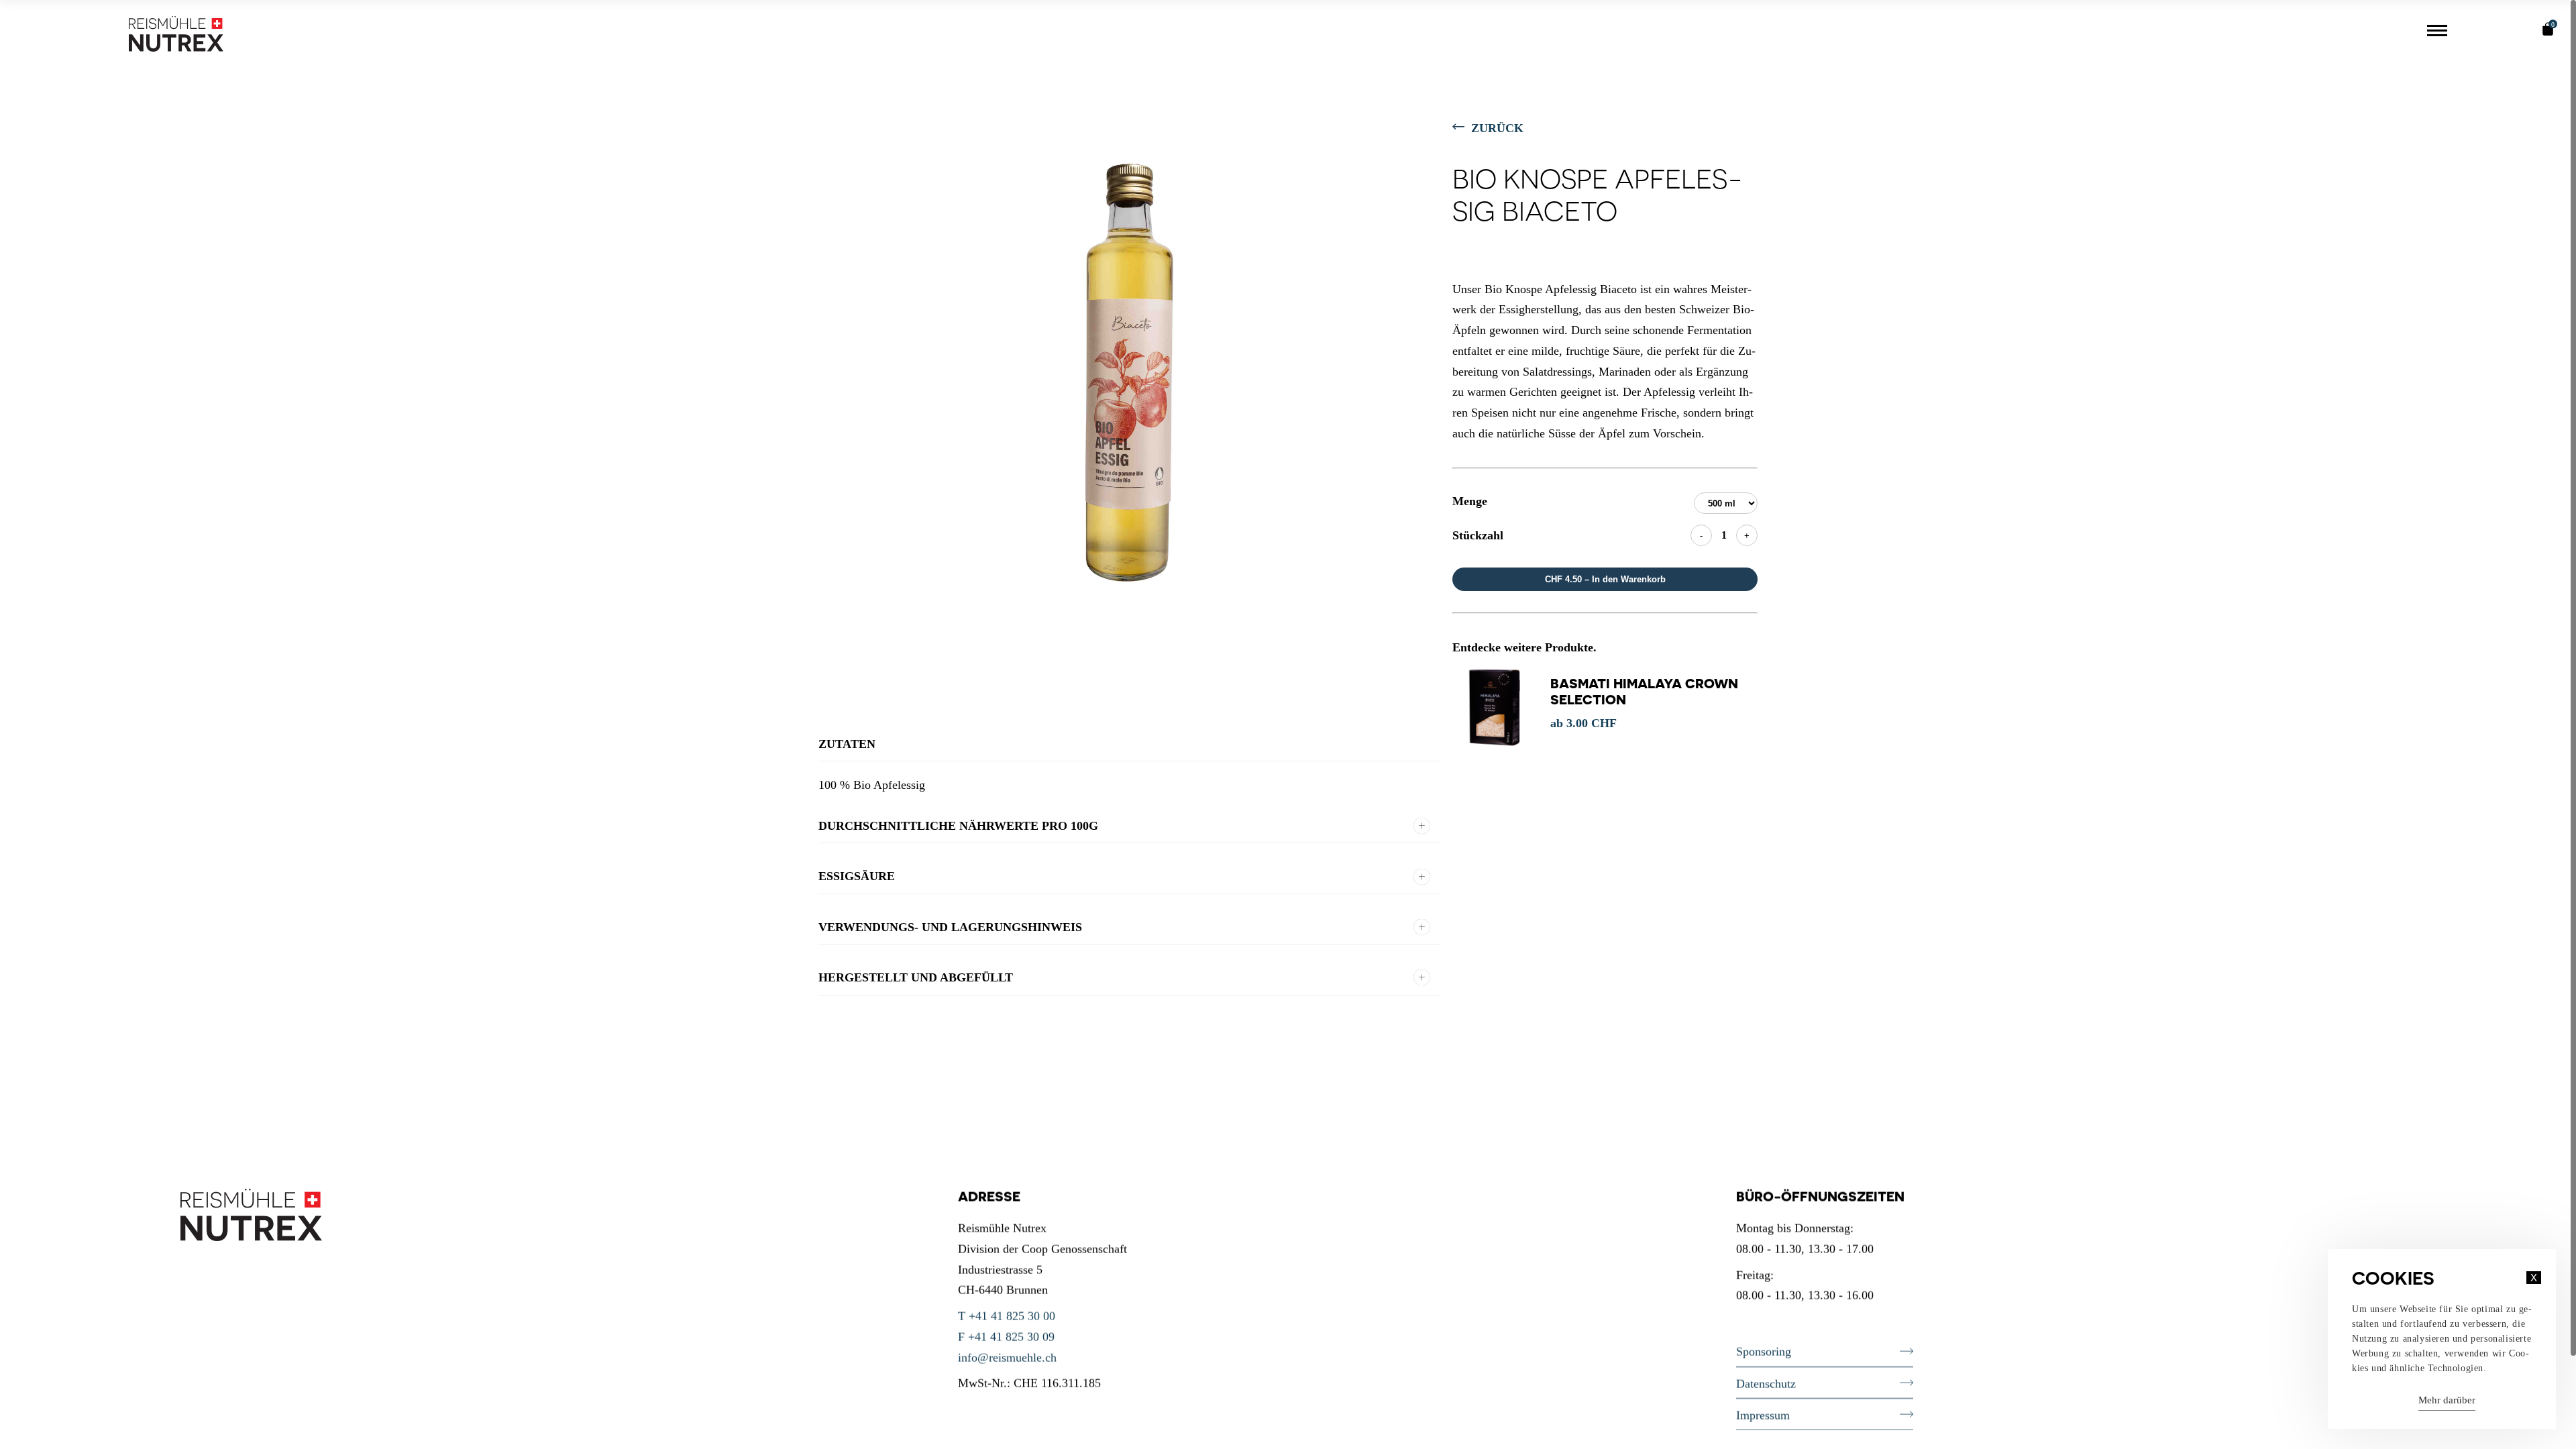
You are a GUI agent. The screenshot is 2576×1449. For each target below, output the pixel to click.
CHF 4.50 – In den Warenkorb (1605, 579)
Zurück (1497, 128)
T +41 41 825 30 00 (1007, 1316)
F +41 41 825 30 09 (1006, 1336)
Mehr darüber (2447, 1400)
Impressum (1763, 1415)
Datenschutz (1766, 1383)
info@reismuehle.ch (1007, 1357)
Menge (1470, 501)
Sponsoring (1764, 1352)
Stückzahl (1478, 535)
